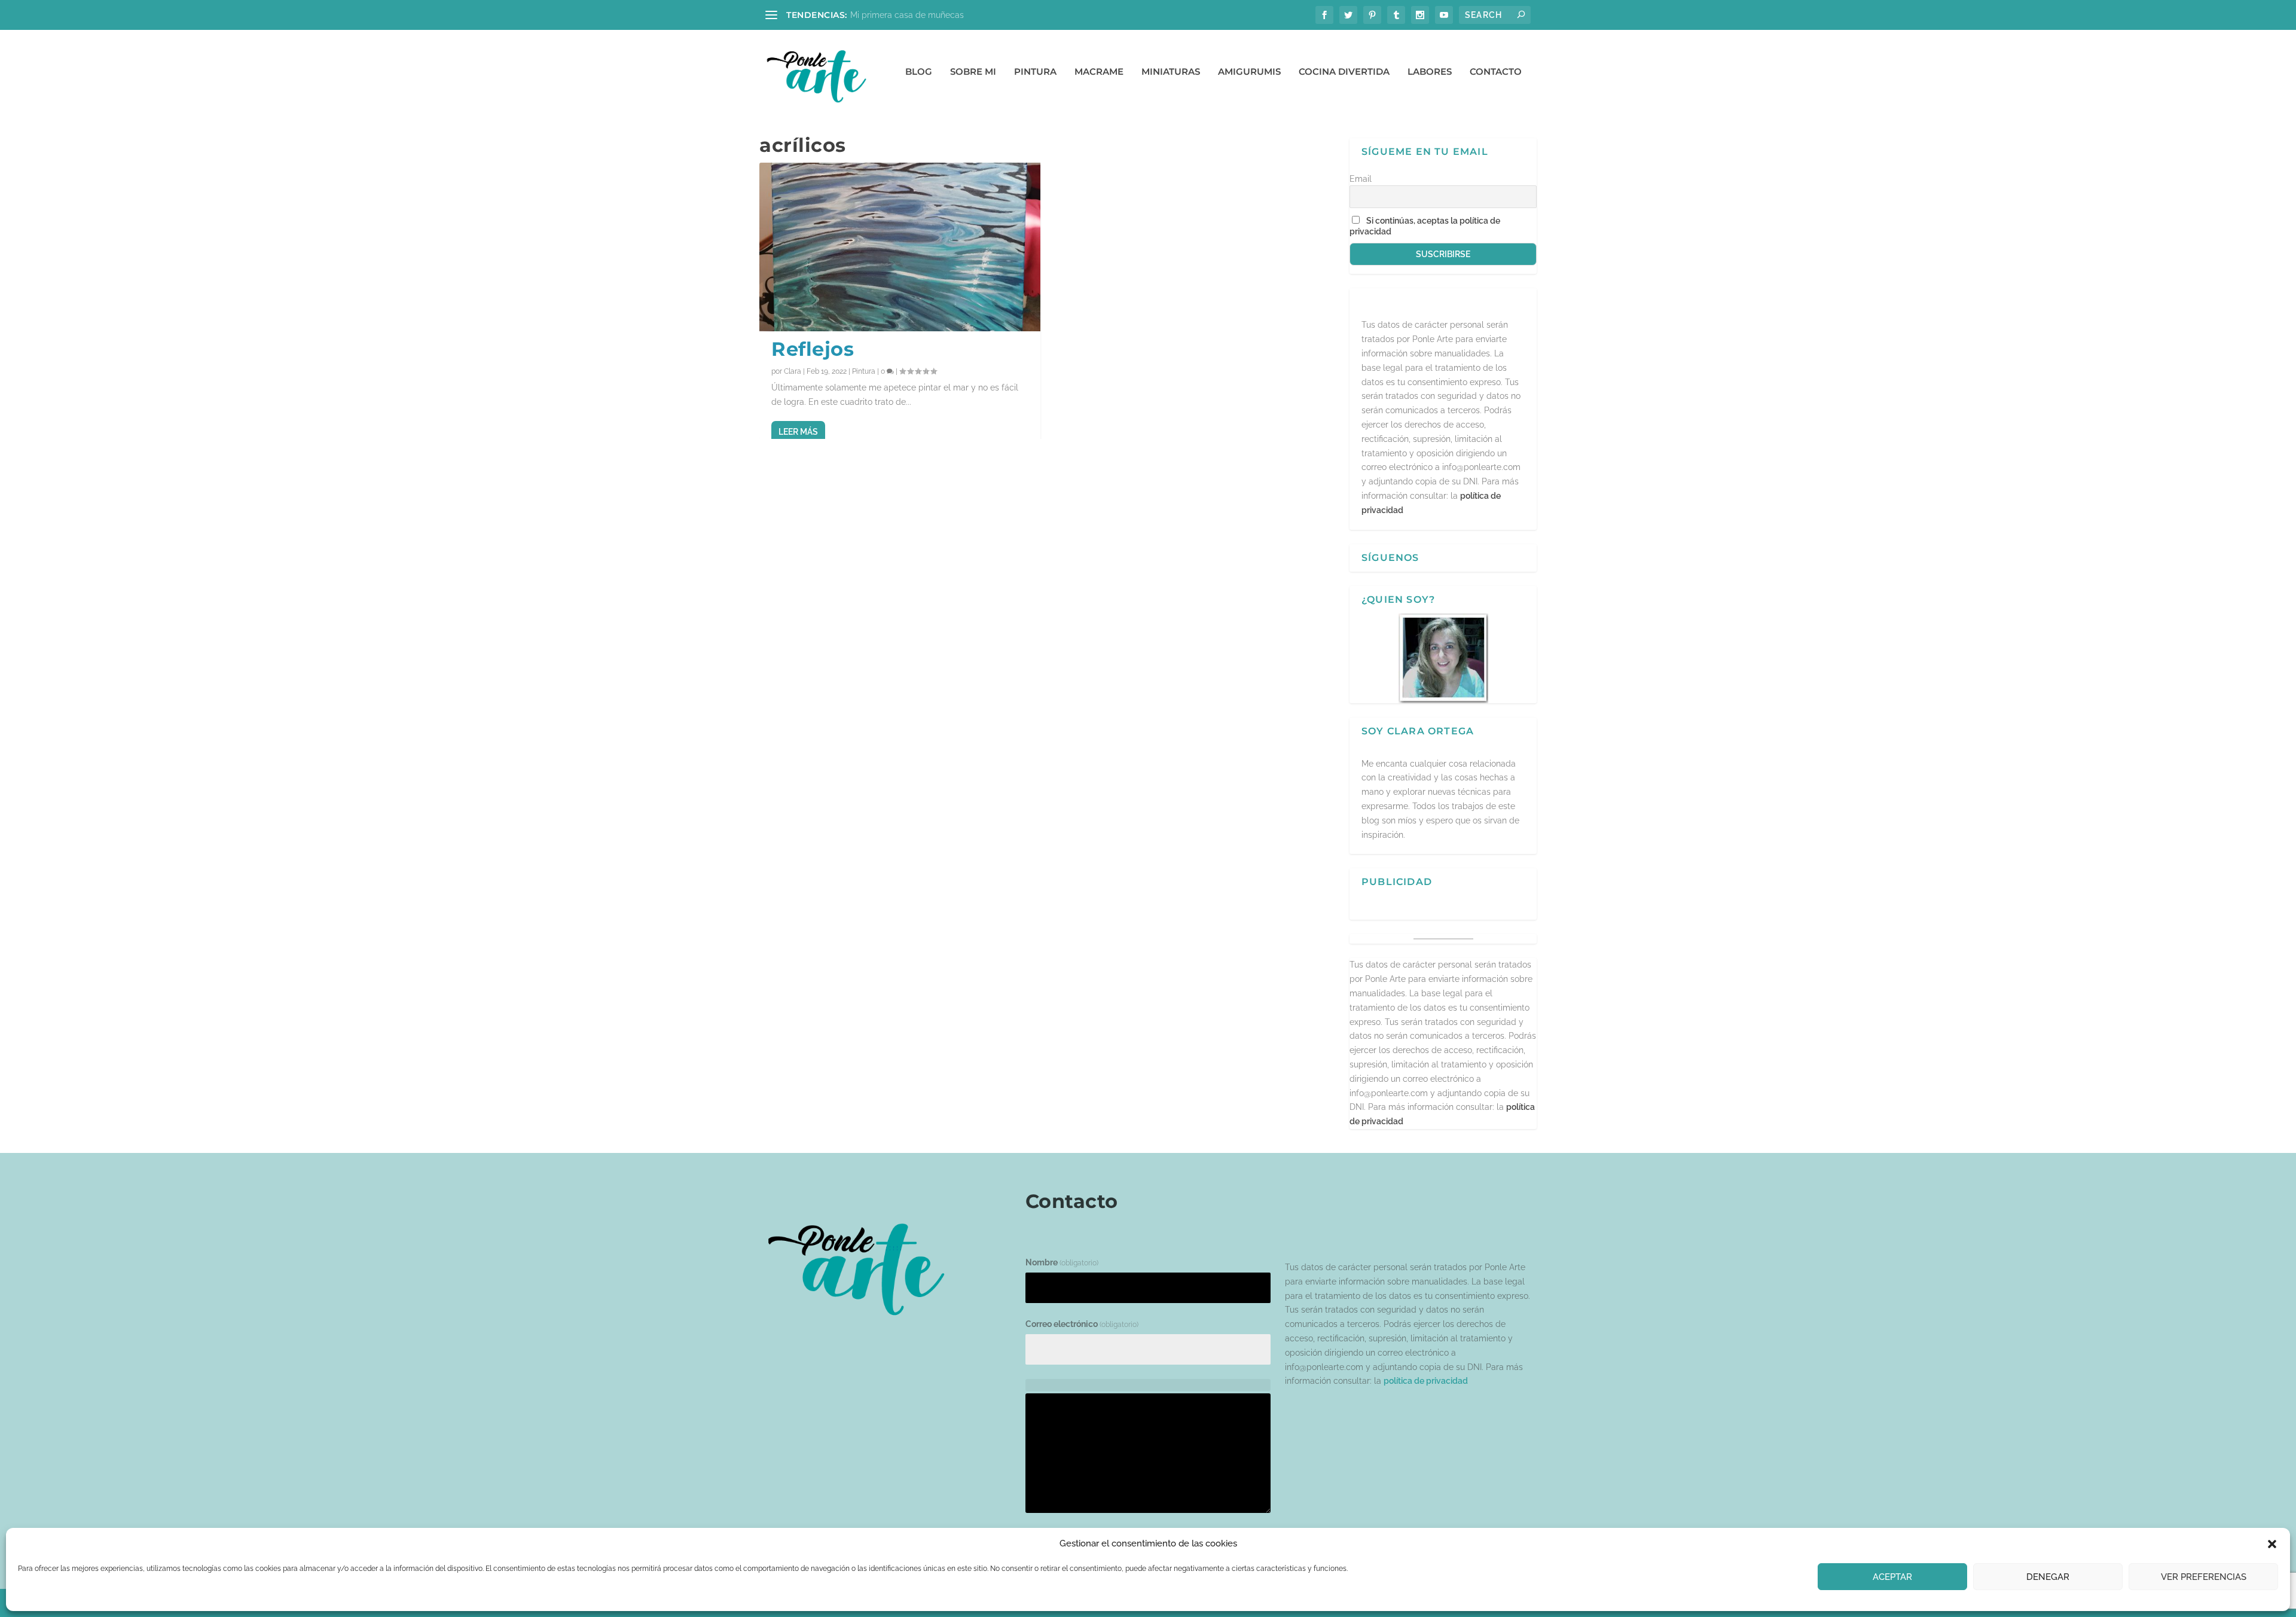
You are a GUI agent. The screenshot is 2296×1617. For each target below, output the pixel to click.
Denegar (2048, 1577)
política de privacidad (1426, 1381)
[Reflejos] (900, 247)
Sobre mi (973, 72)
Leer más (798, 432)
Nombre (1062, 1262)
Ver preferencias (2204, 1577)
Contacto (1496, 72)
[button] (2272, 1544)
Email (1361, 179)
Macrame (1099, 72)
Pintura (1035, 72)
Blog (919, 72)
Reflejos (813, 349)
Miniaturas (1171, 72)
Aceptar (1892, 1577)
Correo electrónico (1082, 1324)
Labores (1430, 72)
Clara (793, 371)
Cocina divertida (1344, 72)
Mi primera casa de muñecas (907, 15)
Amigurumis (1249, 72)
